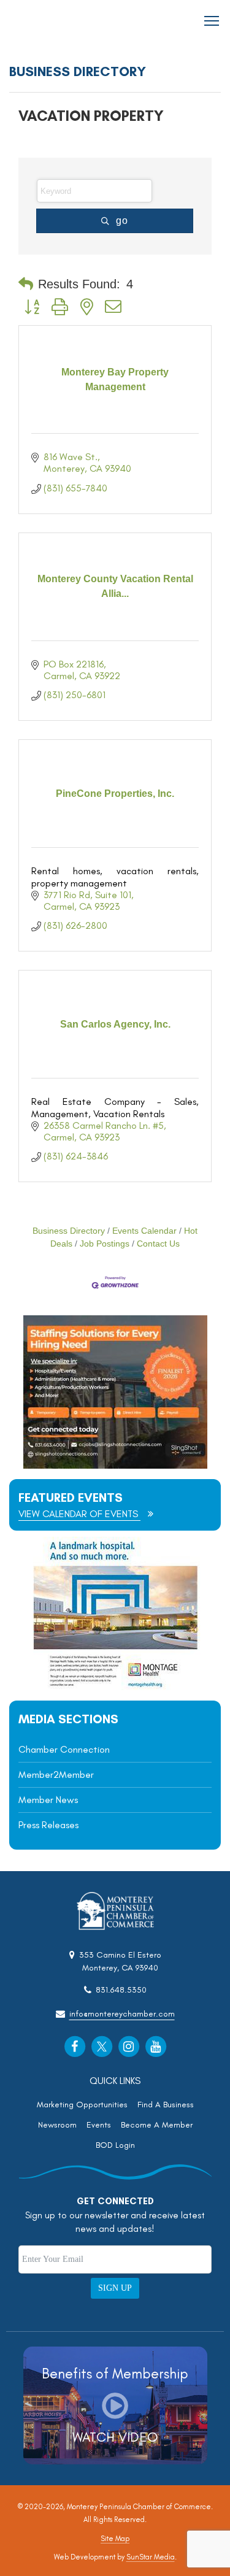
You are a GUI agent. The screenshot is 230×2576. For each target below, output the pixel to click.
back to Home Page (44, 21)
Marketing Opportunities (82, 2105)
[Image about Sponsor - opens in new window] (115, 1687)
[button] (26, 284)
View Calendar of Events (79, 1514)
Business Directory (69, 1231)
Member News (48, 1800)
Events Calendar (144, 1231)
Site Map (115, 2539)
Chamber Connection (64, 1749)
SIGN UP (115, 2288)
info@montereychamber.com (122, 2014)
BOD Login (115, 2145)
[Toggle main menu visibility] (212, 20)
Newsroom (57, 2125)
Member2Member (56, 1774)
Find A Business (166, 2105)
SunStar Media (151, 2557)
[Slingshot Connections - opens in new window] (115, 1465)
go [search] (122, 221)
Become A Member (157, 2125)
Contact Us (158, 1244)
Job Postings (105, 1244)
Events (99, 2125)
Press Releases (48, 1825)
